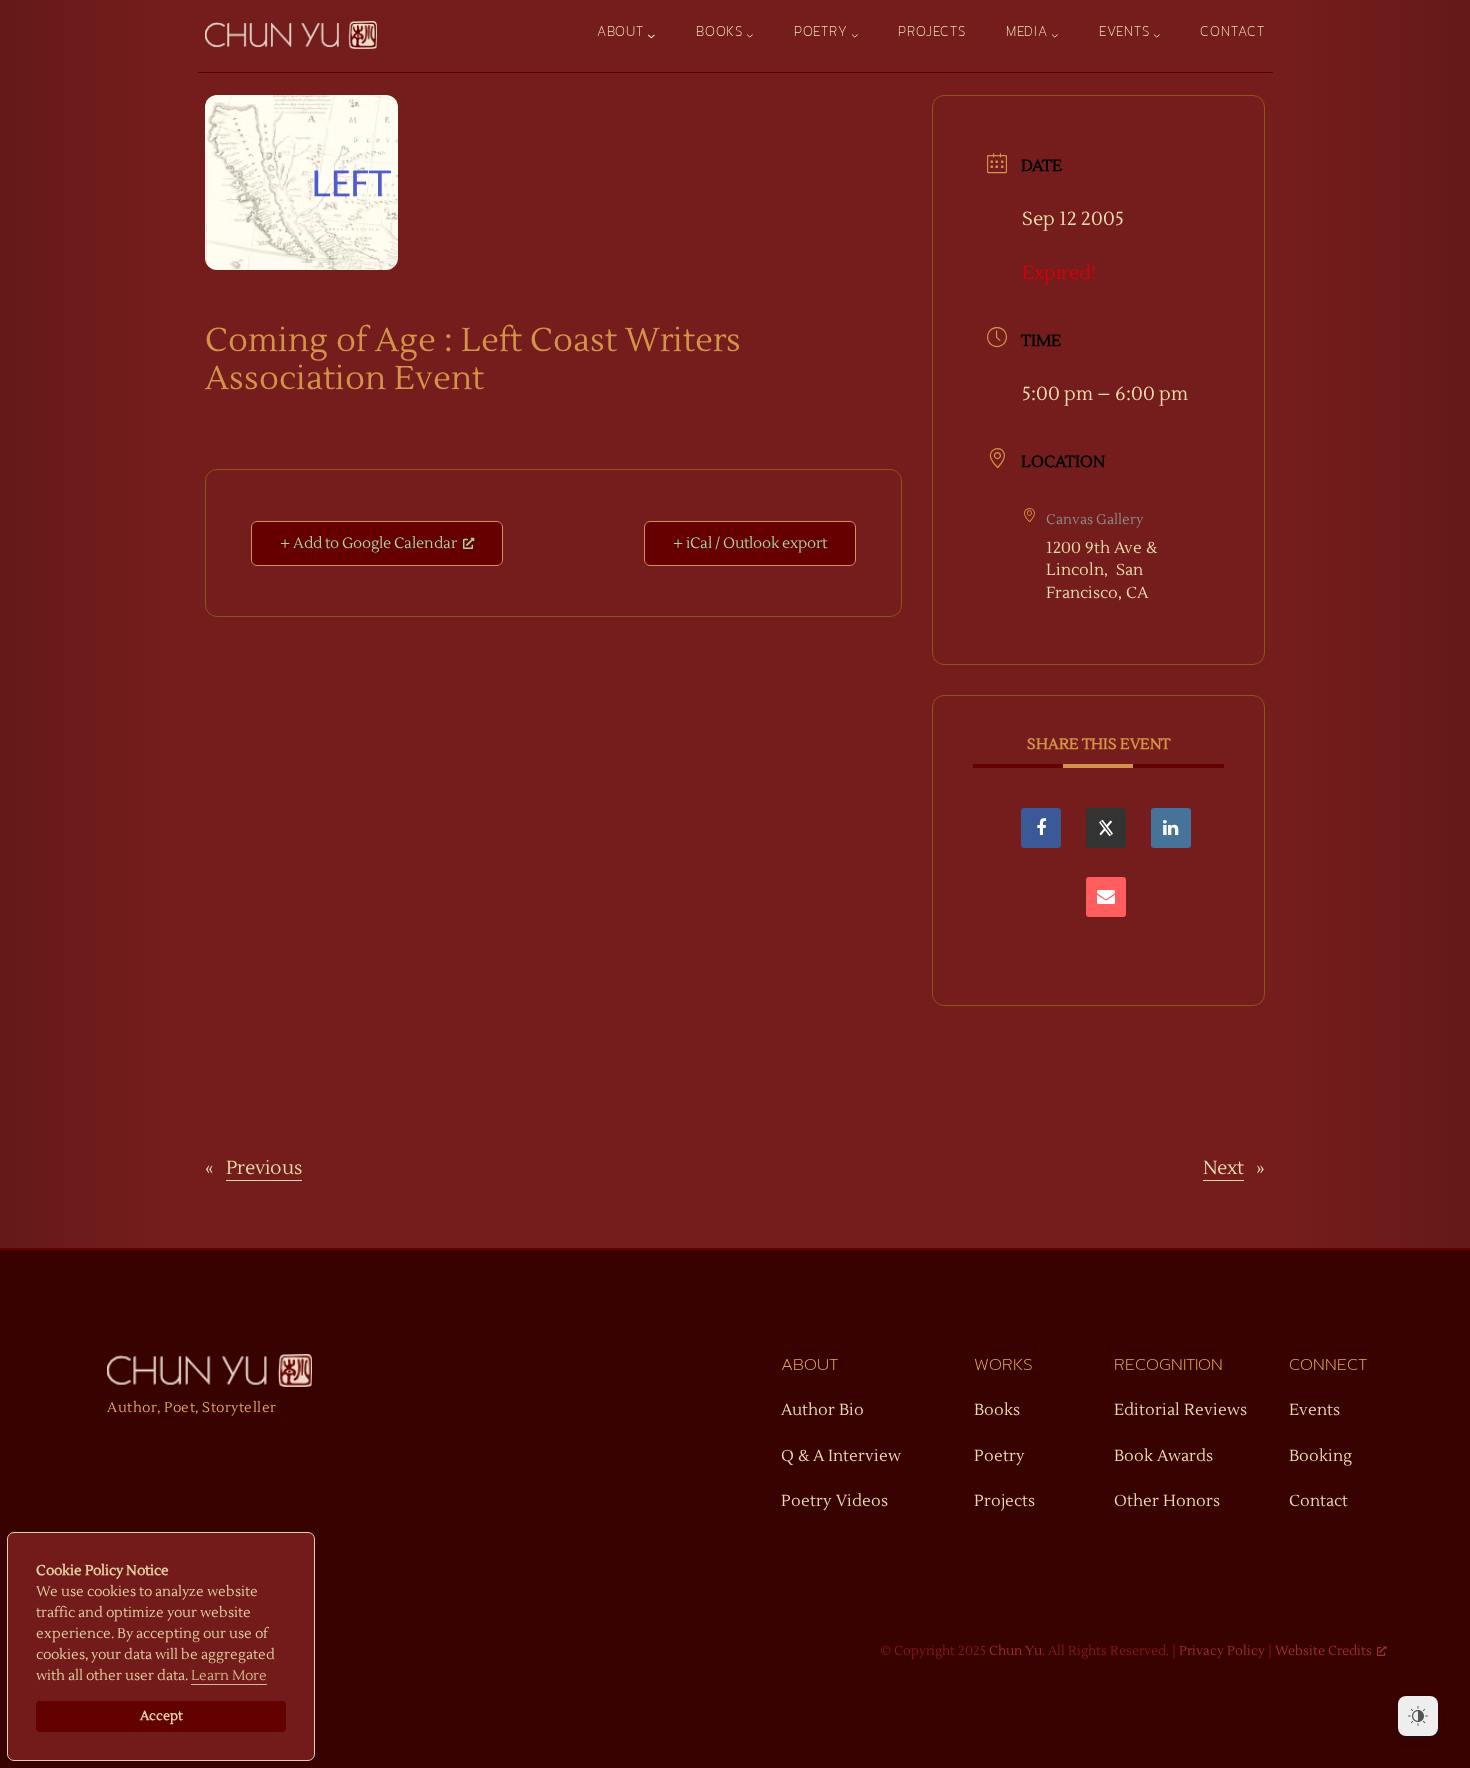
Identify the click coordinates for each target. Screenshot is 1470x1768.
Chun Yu (1015, 1651)
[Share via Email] (1106, 897)
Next (1223, 1168)
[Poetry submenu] (855, 35)
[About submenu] (651, 35)
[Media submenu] (1055, 35)
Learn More (229, 1676)
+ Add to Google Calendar (368, 543)
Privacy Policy (1222, 1651)
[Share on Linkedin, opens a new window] (1171, 828)
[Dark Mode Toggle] (1418, 1716)
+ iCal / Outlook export (750, 543)
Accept (161, 1716)
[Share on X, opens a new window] (1106, 828)
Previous (264, 1168)
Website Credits (1323, 1651)
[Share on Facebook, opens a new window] (1041, 828)
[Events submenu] (1157, 35)
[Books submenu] (750, 35)
